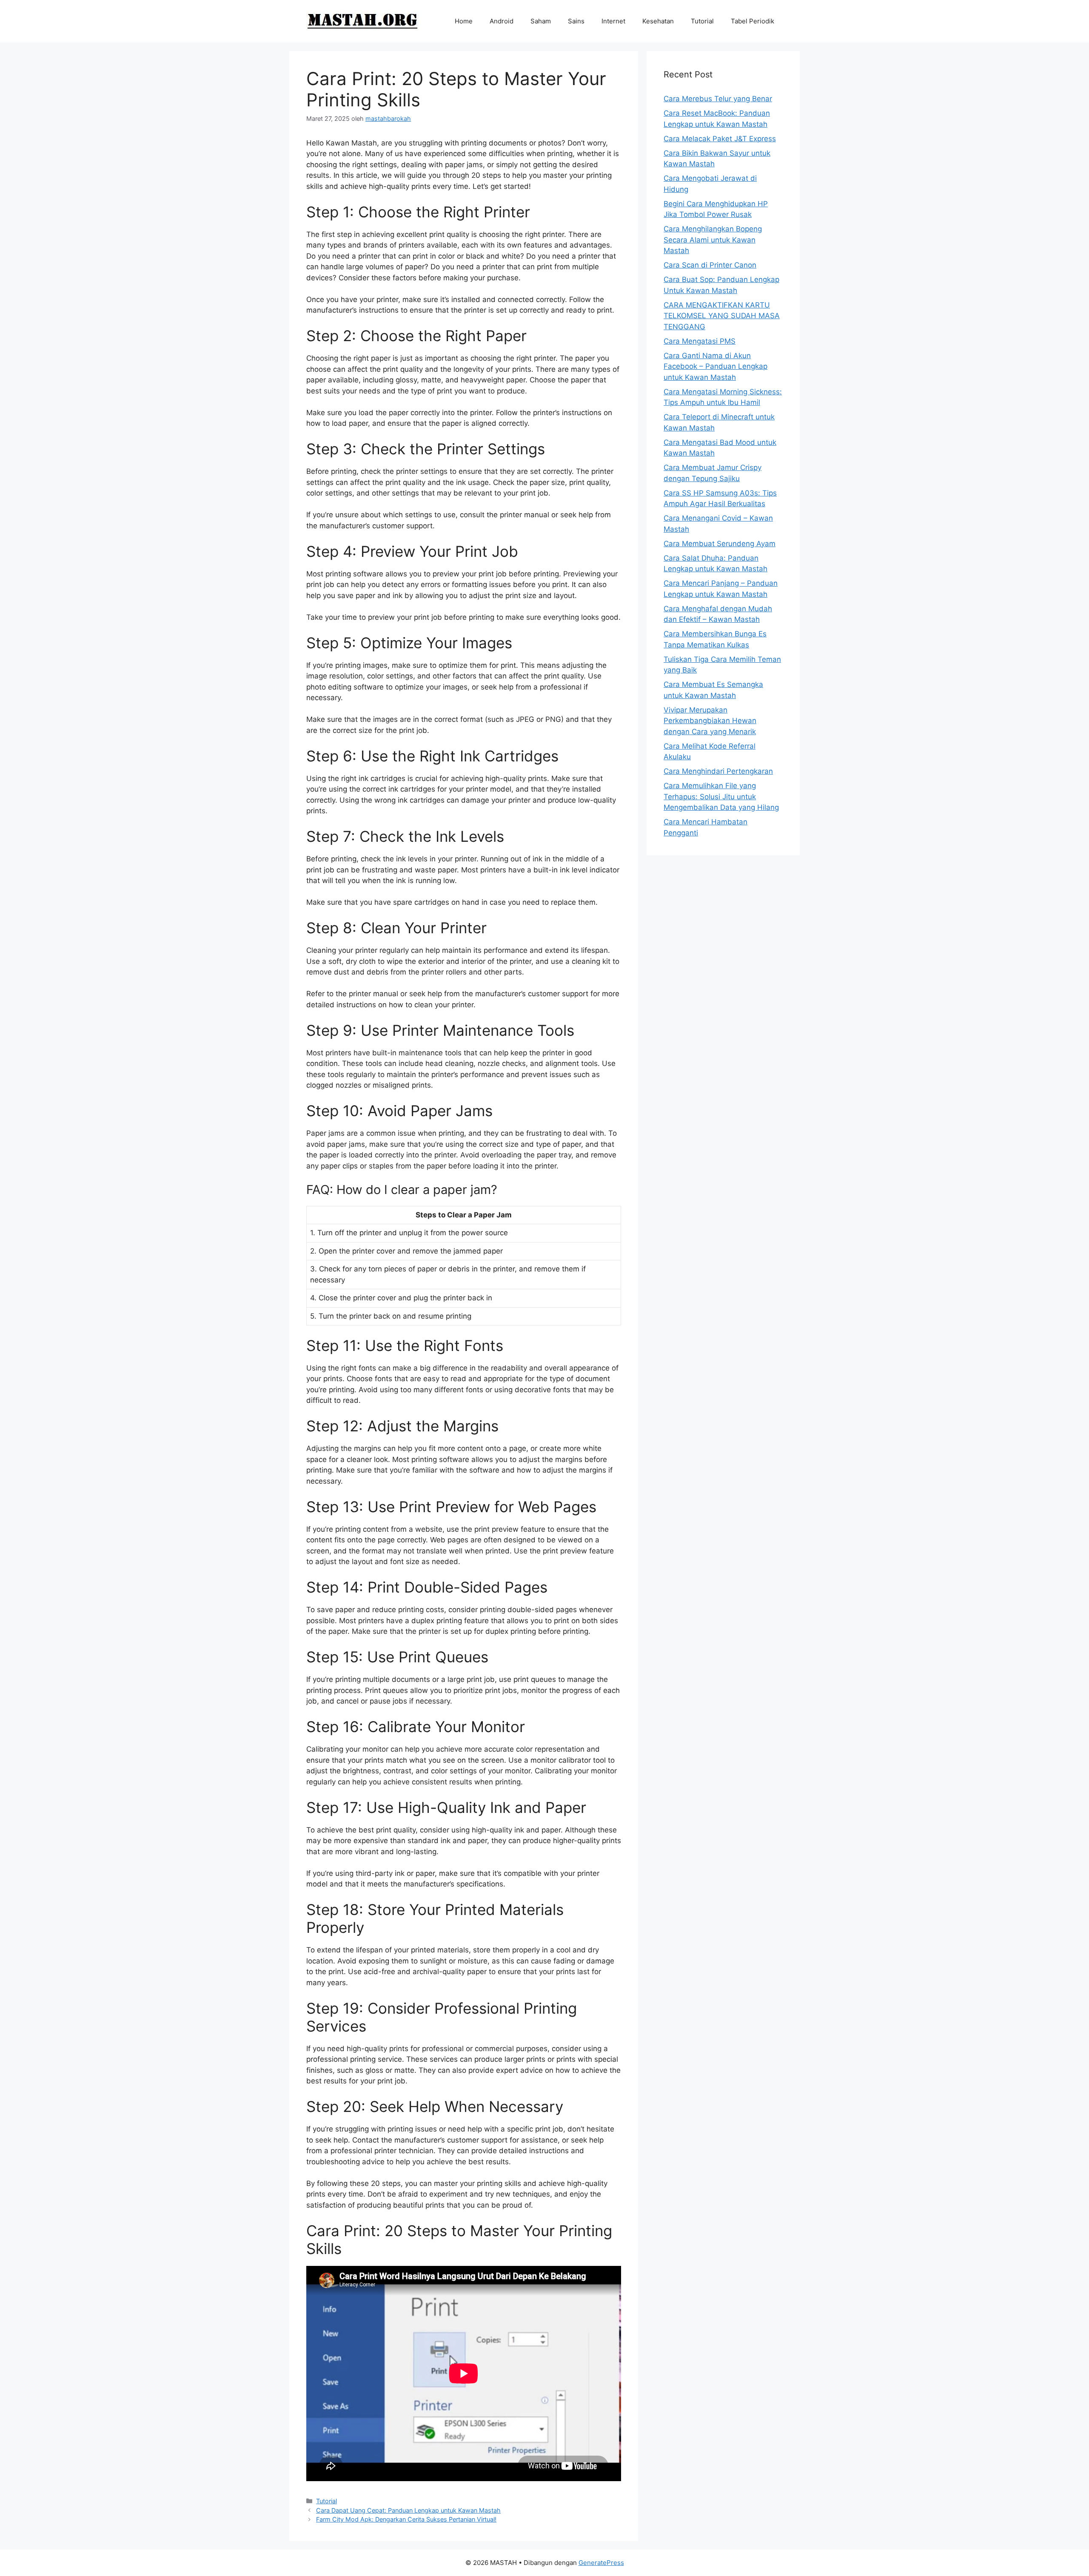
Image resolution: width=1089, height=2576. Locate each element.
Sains (576, 21)
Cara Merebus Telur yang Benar (718, 99)
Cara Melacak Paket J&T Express (720, 139)
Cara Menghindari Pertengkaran (718, 771)
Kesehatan (658, 21)
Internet (613, 21)
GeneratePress (601, 2563)
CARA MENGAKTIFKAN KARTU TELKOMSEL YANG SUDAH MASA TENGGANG (722, 316)
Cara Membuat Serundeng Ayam (720, 544)
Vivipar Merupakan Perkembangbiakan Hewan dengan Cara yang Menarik (710, 721)
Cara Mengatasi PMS (700, 341)
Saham (541, 21)
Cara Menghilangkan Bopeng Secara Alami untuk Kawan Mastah (713, 240)
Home (464, 21)
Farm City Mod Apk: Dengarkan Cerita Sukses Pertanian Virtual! (406, 2519)
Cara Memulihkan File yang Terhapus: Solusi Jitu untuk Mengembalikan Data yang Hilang (721, 796)
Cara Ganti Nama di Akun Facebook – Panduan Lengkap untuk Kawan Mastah (716, 366)
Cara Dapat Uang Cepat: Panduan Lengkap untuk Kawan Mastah (408, 2510)
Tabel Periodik (753, 21)
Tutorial (702, 21)
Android (502, 21)
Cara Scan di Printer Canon (710, 265)
